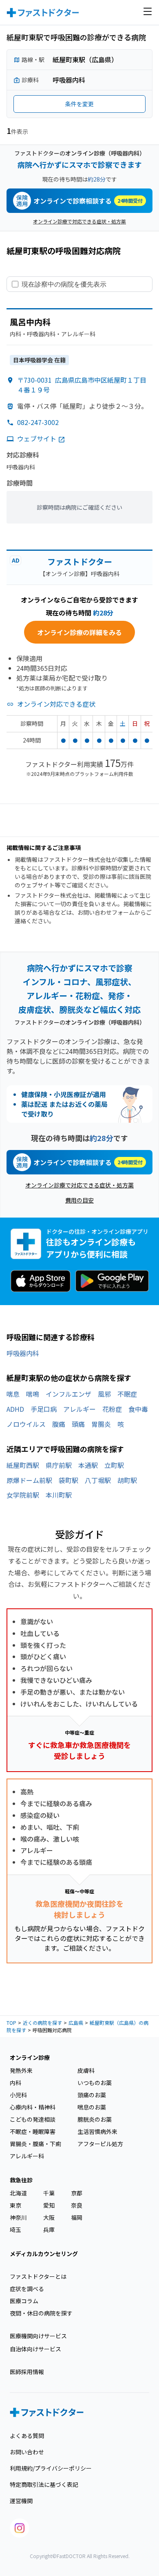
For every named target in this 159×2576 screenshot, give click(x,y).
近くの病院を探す (42, 2023)
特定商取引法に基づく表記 (44, 2484)
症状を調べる (27, 2289)
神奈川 (18, 2217)
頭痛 (78, 1424)
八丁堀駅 (98, 1480)
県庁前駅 (59, 1465)
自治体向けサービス (35, 2349)
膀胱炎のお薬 (95, 2119)
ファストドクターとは (38, 2276)
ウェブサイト (37, 438)
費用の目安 (79, 1200)
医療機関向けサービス (38, 2336)
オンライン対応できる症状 (56, 704)
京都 (77, 2193)
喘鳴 (33, 1394)
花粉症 (112, 1409)
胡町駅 (127, 1480)
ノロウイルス (26, 1424)
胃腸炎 (101, 1424)
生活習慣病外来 (97, 2131)
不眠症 (127, 1394)
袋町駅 (68, 1480)
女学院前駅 (23, 1495)
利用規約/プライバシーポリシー (51, 2468)
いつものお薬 (95, 2083)
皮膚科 (86, 2070)
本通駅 (88, 1465)
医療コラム (24, 2301)
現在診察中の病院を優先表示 (64, 284)
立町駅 (114, 1465)
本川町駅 (59, 1495)
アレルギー (79, 1409)
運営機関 (21, 2501)
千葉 (49, 2193)
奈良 (77, 2205)
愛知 (49, 2205)
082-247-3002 (38, 422)
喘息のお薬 (92, 2107)
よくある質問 (27, 2436)
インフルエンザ (68, 1394)
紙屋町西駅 (23, 1465)
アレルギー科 (27, 2156)
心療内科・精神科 (33, 2107)
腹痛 (59, 1424)
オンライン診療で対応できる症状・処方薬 (79, 221)
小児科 (18, 2095)
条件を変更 (79, 104)
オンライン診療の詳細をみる (79, 632)
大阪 (49, 2217)
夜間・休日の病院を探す (41, 2313)
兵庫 (49, 2230)
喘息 (13, 1394)
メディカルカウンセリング (44, 2254)
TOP (11, 2023)
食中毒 (138, 1409)
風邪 (104, 1394)
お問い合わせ (27, 2452)
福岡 (77, 2217)
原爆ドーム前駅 (29, 1480)
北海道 (18, 2193)
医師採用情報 (27, 2372)
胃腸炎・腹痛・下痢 (35, 2144)
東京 (15, 2205)
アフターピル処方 (100, 2144)
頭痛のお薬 (92, 2095)
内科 (15, 2083)
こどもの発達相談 (33, 2119)
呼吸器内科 (23, 1353)
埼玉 (15, 2230)
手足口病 (44, 1409)
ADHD (15, 1409)
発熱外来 (21, 2070)
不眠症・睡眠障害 (33, 2131)
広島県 (76, 2023)
